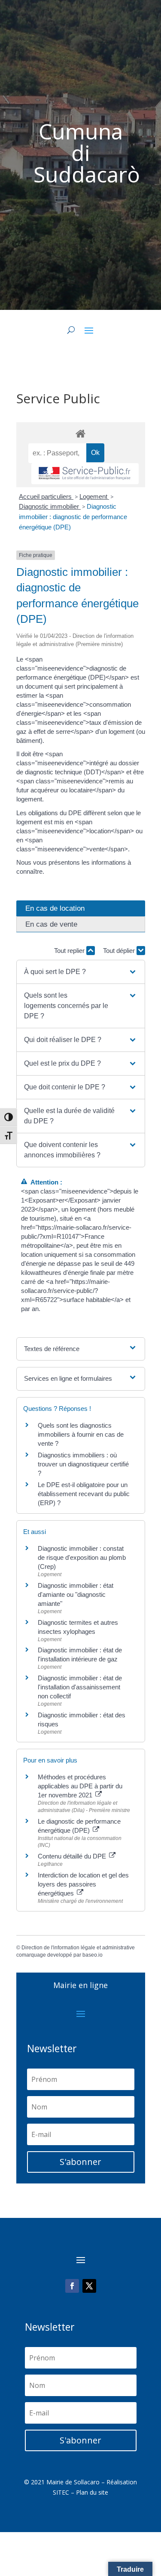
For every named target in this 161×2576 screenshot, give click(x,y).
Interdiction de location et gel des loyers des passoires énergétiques (83, 1884)
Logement (94, 496)
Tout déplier (120, 951)
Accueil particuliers (46, 496)
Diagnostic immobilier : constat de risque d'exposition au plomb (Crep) (82, 1557)
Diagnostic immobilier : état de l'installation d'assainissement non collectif (80, 1687)
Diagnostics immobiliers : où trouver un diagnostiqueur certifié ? (83, 1464)
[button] (80, 972)
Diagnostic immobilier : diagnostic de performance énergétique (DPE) (73, 517)
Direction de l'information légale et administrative (78, 1948)
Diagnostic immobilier (50, 506)
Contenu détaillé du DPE (73, 1856)
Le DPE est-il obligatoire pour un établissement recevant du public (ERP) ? (84, 1494)
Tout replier (70, 951)
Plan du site (92, 2492)
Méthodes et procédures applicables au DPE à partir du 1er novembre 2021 (80, 1786)
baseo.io (93, 1955)
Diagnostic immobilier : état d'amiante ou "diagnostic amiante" (76, 1594)
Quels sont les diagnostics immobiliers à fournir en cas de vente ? (81, 1434)
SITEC (61, 2492)
